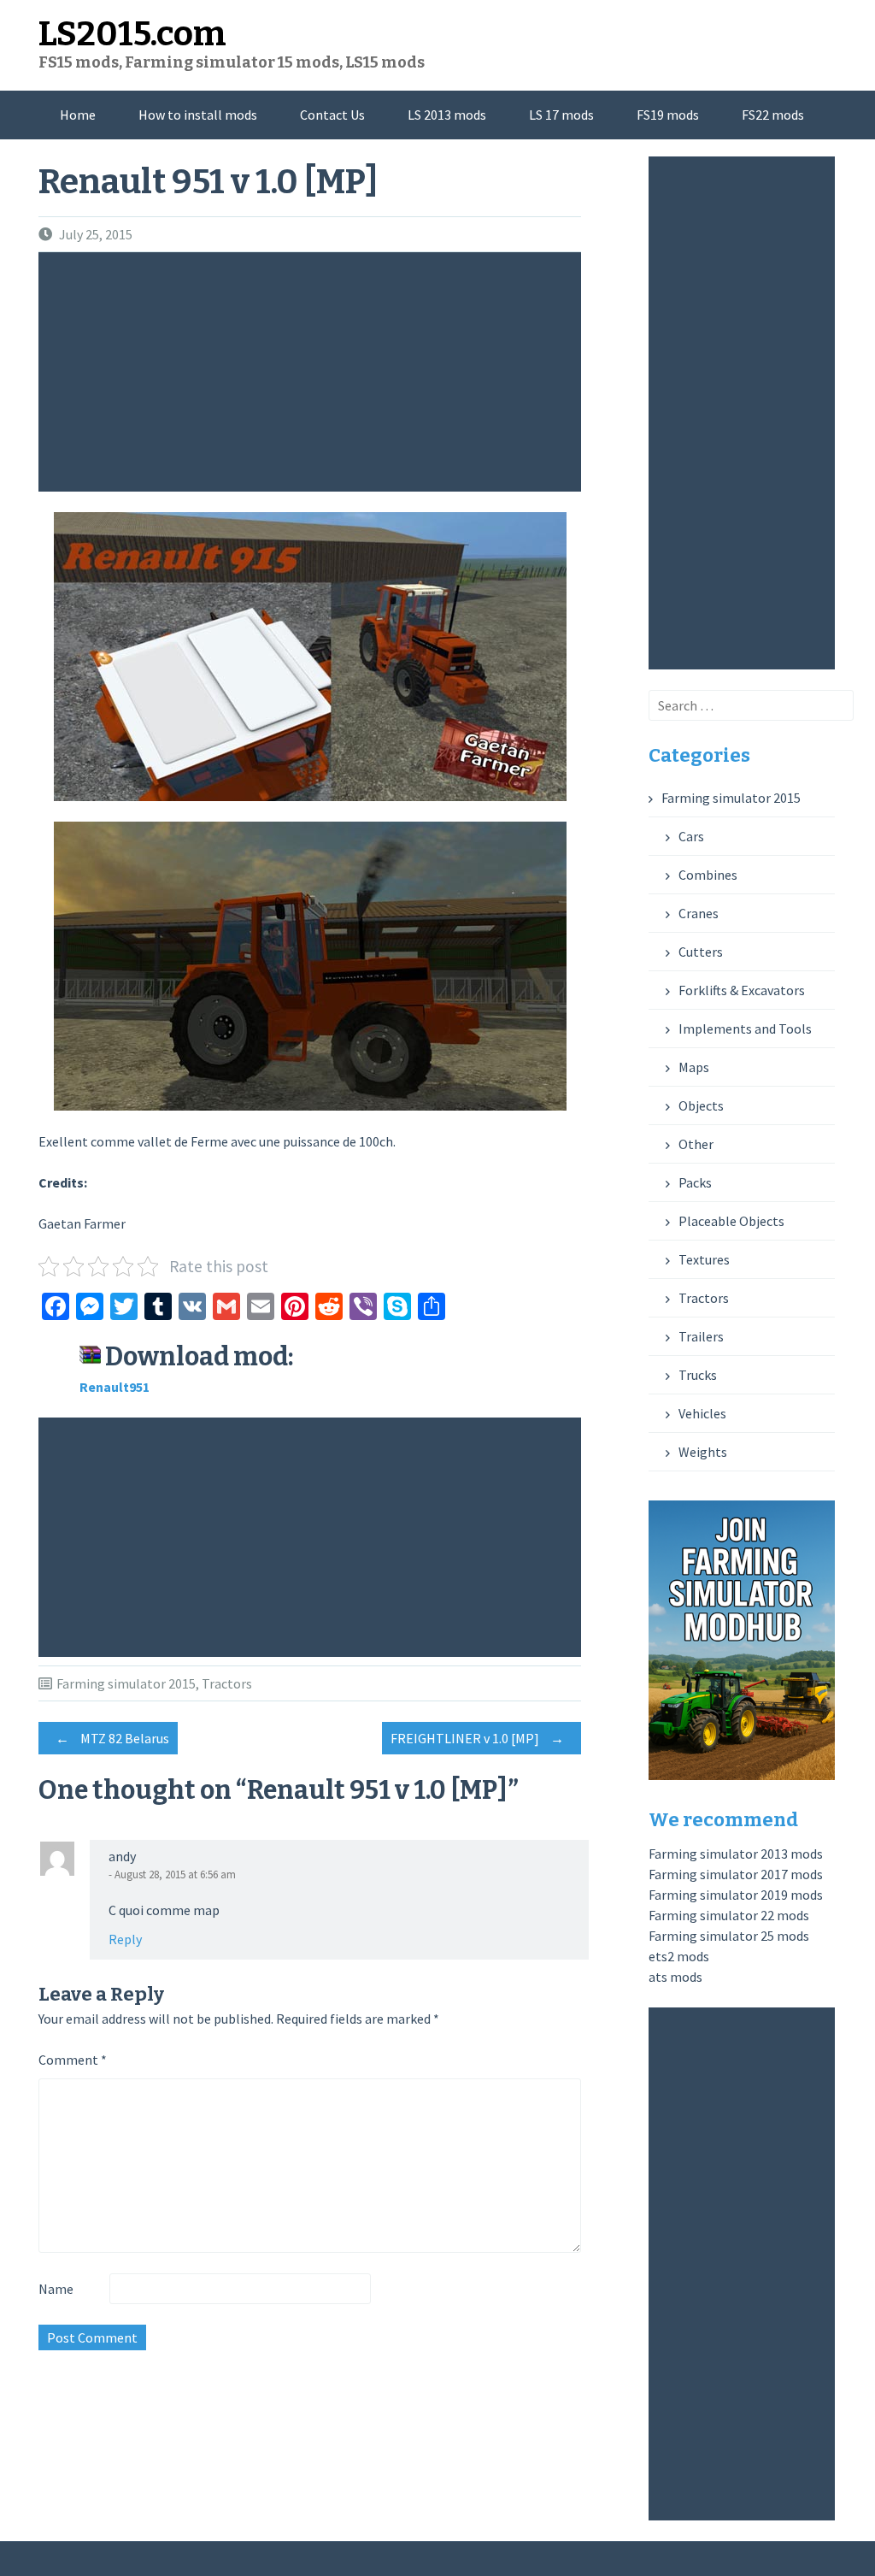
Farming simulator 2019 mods (736, 1895)
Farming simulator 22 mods (729, 1915)
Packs (695, 1182)
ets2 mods (679, 1956)
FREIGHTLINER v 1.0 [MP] (477, 1738)
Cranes (699, 913)
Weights (703, 1452)
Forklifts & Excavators (742, 990)
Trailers (701, 1336)
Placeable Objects (731, 1221)
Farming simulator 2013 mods (736, 1854)
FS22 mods (773, 115)
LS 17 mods (561, 115)
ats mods (675, 1977)
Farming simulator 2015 (126, 1683)
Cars (691, 836)
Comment (73, 2060)
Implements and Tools (745, 1029)
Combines (708, 875)
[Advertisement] (314, 372)
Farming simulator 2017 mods (736, 1874)
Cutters (701, 952)
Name (56, 2289)
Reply (125, 1939)
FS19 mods (668, 115)
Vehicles (702, 1413)
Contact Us (332, 115)
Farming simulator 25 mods (729, 1936)
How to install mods (198, 115)
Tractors (227, 1683)
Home (78, 115)
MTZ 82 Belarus (112, 1738)
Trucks (698, 1375)
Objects (701, 1105)
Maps (694, 1067)
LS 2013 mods (447, 115)
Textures (704, 1259)
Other (696, 1144)
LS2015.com (132, 34)
